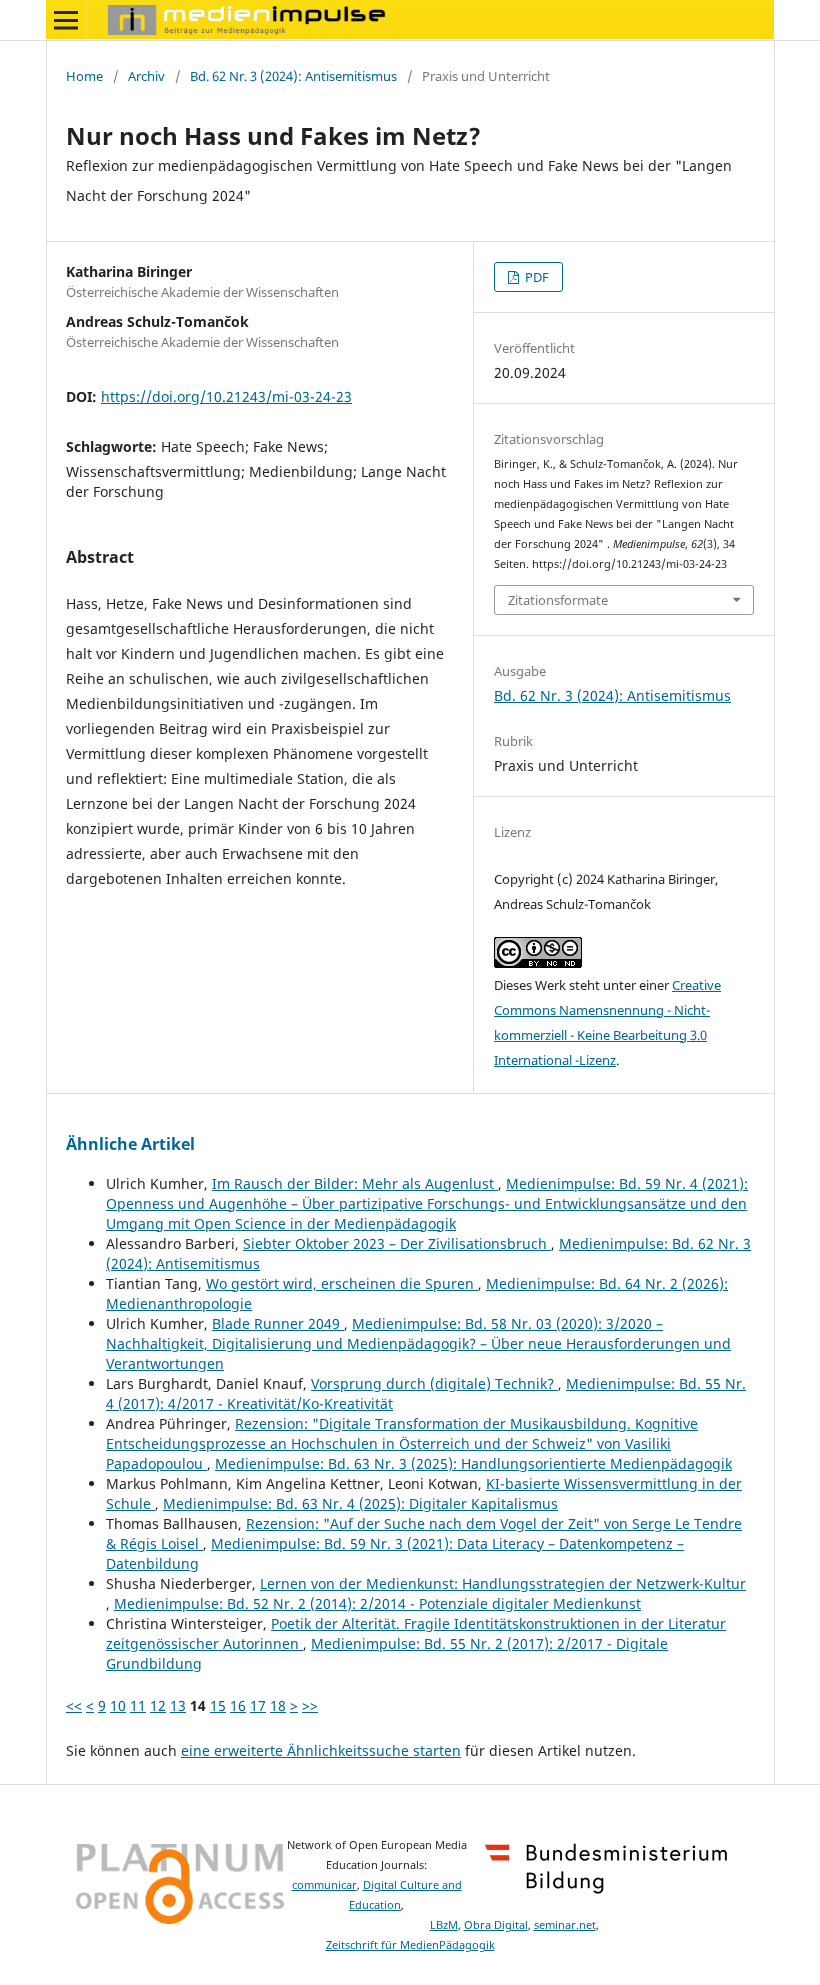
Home (84, 76)
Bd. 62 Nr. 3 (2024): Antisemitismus (293, 76)
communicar (324, 1885)
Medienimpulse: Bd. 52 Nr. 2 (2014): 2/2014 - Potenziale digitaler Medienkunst (377, 1603)
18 (278, 1705)
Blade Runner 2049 (278, 1323)
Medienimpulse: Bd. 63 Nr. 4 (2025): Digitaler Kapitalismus (360, 1503)
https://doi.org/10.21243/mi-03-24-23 (226, 396)
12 (158, 1705)
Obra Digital (496, 1925)
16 (238, 1705)
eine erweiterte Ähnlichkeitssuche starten (321, 1750)
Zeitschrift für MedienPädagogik (410, 1945)
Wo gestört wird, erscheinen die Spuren (342, 1283)
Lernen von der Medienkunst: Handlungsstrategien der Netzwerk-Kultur (503, 1583)
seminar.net (565, 1925)
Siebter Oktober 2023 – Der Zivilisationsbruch (397, 1243)
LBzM (444, 1925)
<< (74, 1705)
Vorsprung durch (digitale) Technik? (434, 1383)
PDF (535, 277)
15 (218, 1705)
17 (258, 1705)
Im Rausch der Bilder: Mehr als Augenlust (355, 1183)
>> (310, 1705)
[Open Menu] (66, 20)
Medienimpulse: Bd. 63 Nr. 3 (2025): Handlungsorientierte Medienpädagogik (473, 1463)
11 (138, 1705)
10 (118, 1705)
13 (178, 1705)
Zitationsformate (558, 600)
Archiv (146, 76)
